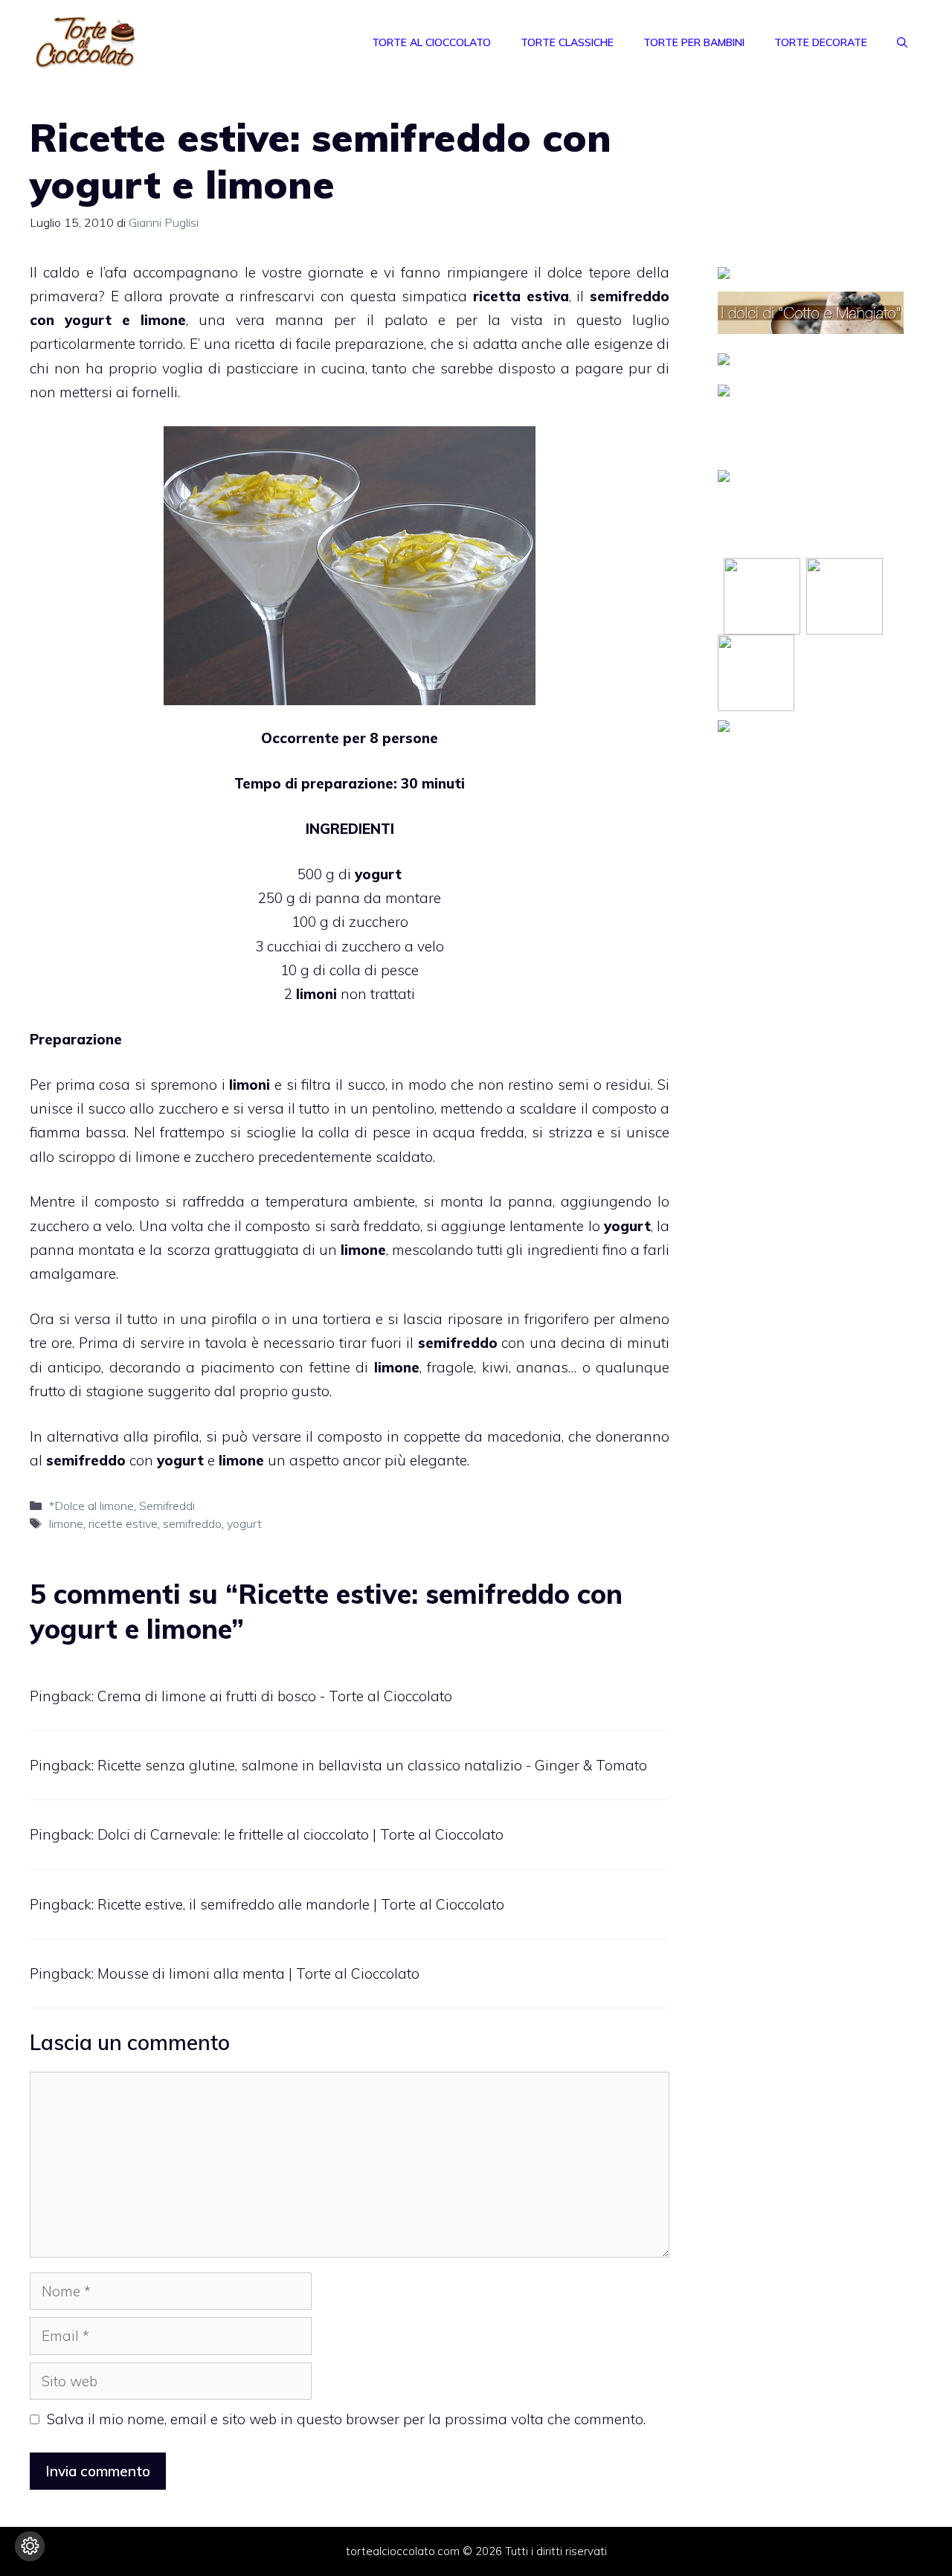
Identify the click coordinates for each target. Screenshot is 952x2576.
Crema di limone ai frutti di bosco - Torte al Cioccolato (275, 1696)
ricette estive (123, 1523)
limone (66, 1523)
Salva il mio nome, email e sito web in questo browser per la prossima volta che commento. (346, 2419)
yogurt (244, 1523)
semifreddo (192, 1523)
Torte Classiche (567, 42)
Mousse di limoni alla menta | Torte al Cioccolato (258, 1973)
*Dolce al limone (91, 1506)
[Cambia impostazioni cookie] (30, 2546)
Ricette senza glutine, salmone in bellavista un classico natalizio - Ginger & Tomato (372, 1765)
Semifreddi (167, 1506)
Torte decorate (821, 42)
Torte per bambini (694, 42)
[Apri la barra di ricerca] (902, 42)
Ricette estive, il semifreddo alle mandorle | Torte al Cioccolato (301, 1904)
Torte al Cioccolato (431, 42)
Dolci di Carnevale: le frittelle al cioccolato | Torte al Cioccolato (300, 1834)
